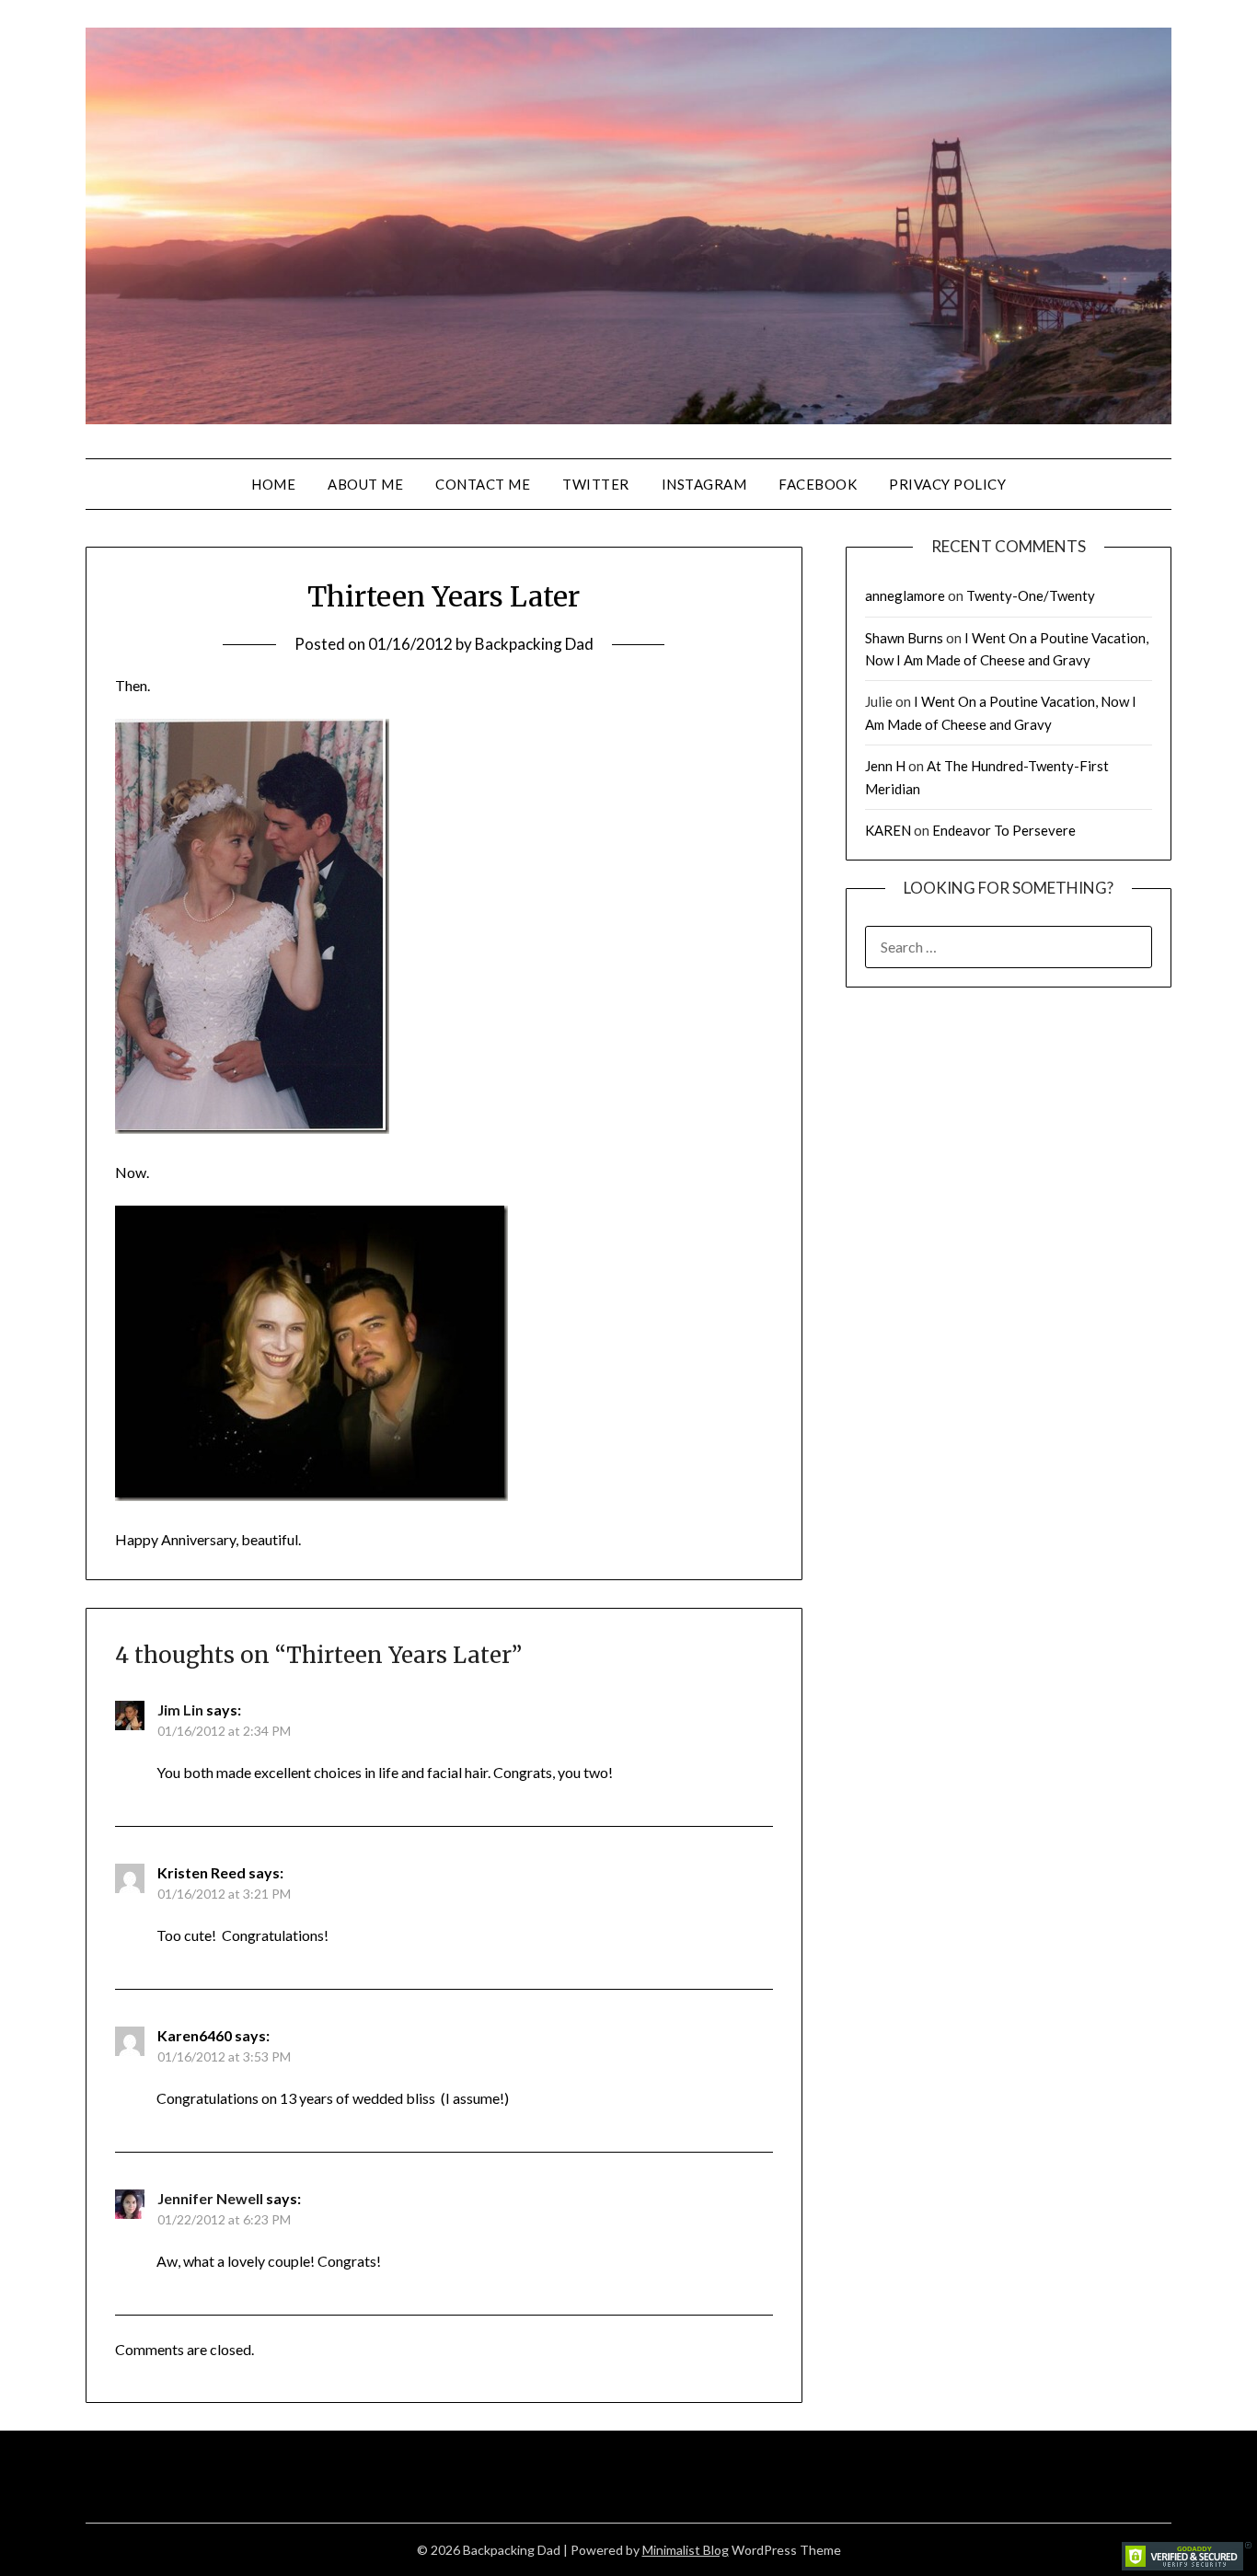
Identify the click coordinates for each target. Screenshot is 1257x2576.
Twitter (596, 484)
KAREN (888, 830)
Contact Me (483, 484)
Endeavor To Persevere (1004, 830)
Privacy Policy (947, 484)
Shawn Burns (904, 638)
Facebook (818, 484)
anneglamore (905, 595)
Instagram (704, 484)
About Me (365, 484)
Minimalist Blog (686, 2550)
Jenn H (885, 766)
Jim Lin (180, 1710)
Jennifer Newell (210, 2198)
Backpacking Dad (534, 644)
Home (273, 484)
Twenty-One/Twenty (1031, 595)
